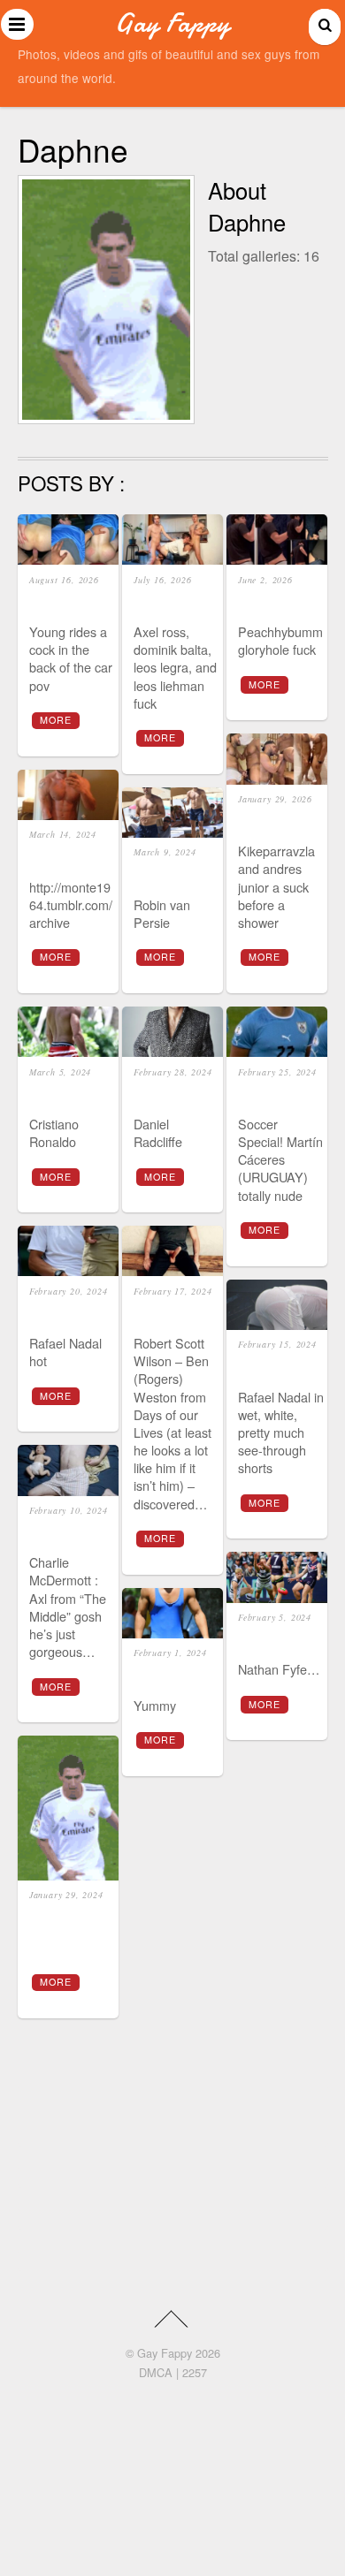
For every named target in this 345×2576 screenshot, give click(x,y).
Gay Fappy (165, 2353)
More (56, 720)
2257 (195, 2372)
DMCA (156, 2372)
